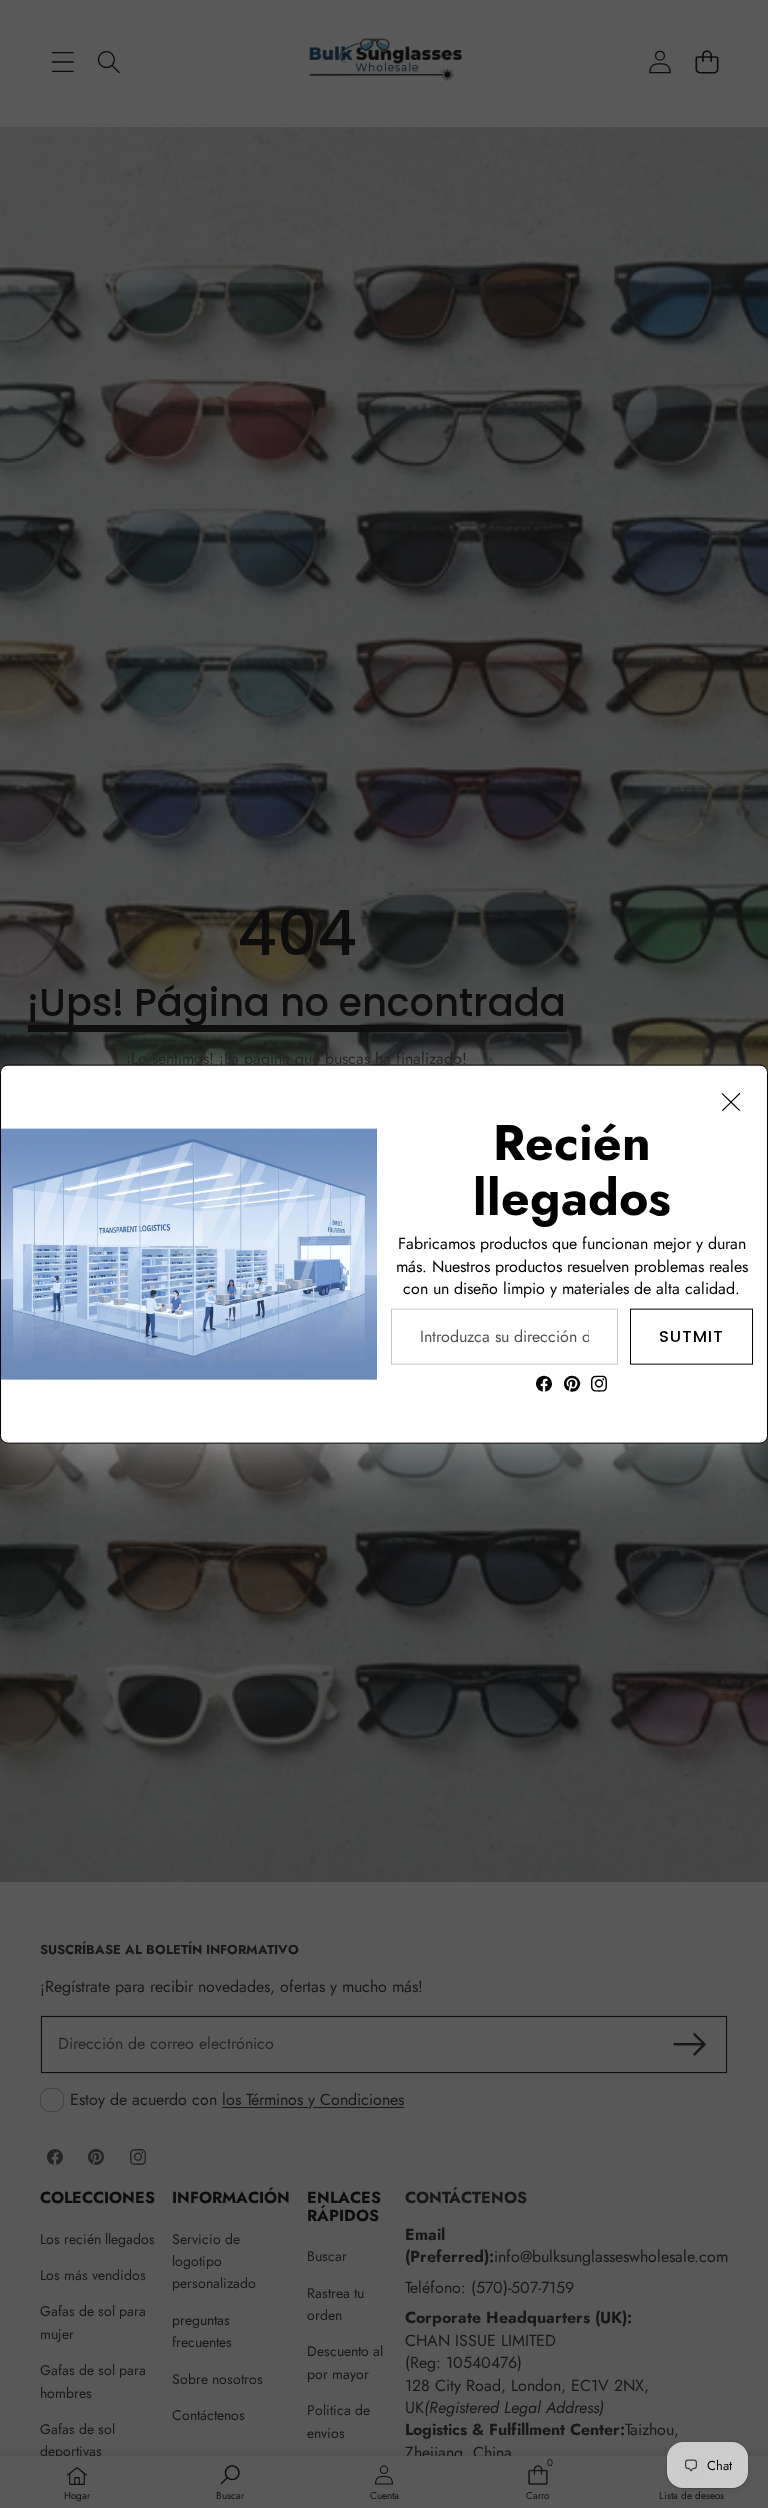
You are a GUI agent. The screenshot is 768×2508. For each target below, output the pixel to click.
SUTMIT (691, 1336)
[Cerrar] (731, 1102)
